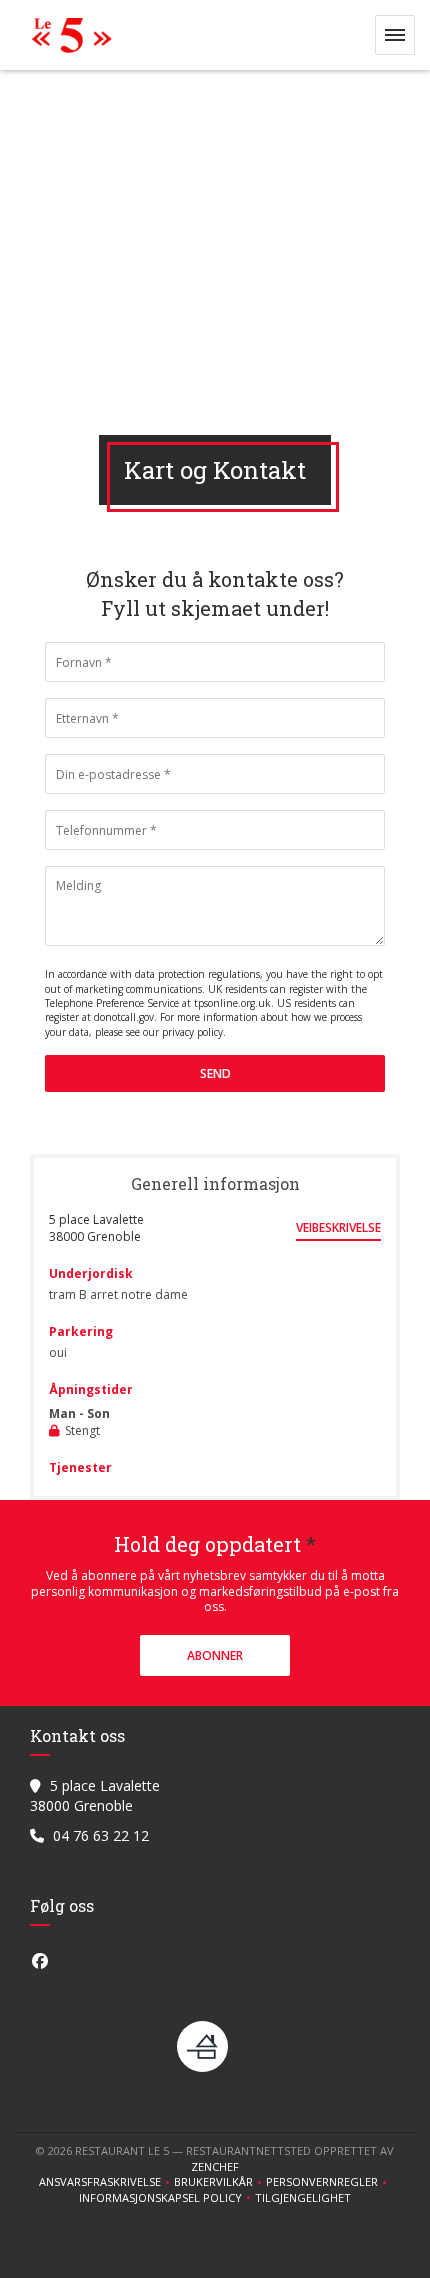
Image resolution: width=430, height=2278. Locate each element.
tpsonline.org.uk (232, 1003)
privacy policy (192, 1032)
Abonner (215, 1655)
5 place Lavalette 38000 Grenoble (96, 1228)
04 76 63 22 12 (101, 1835)
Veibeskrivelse (338, 1227)
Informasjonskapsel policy (167, 2198)
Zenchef (215, 2166)
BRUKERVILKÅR (220, 2182)
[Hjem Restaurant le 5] (66, 35)
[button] (395, 35)
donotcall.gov (124, 1017)
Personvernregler (328, 2182)
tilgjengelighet (303, 2198)
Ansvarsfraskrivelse (106, 2182)
